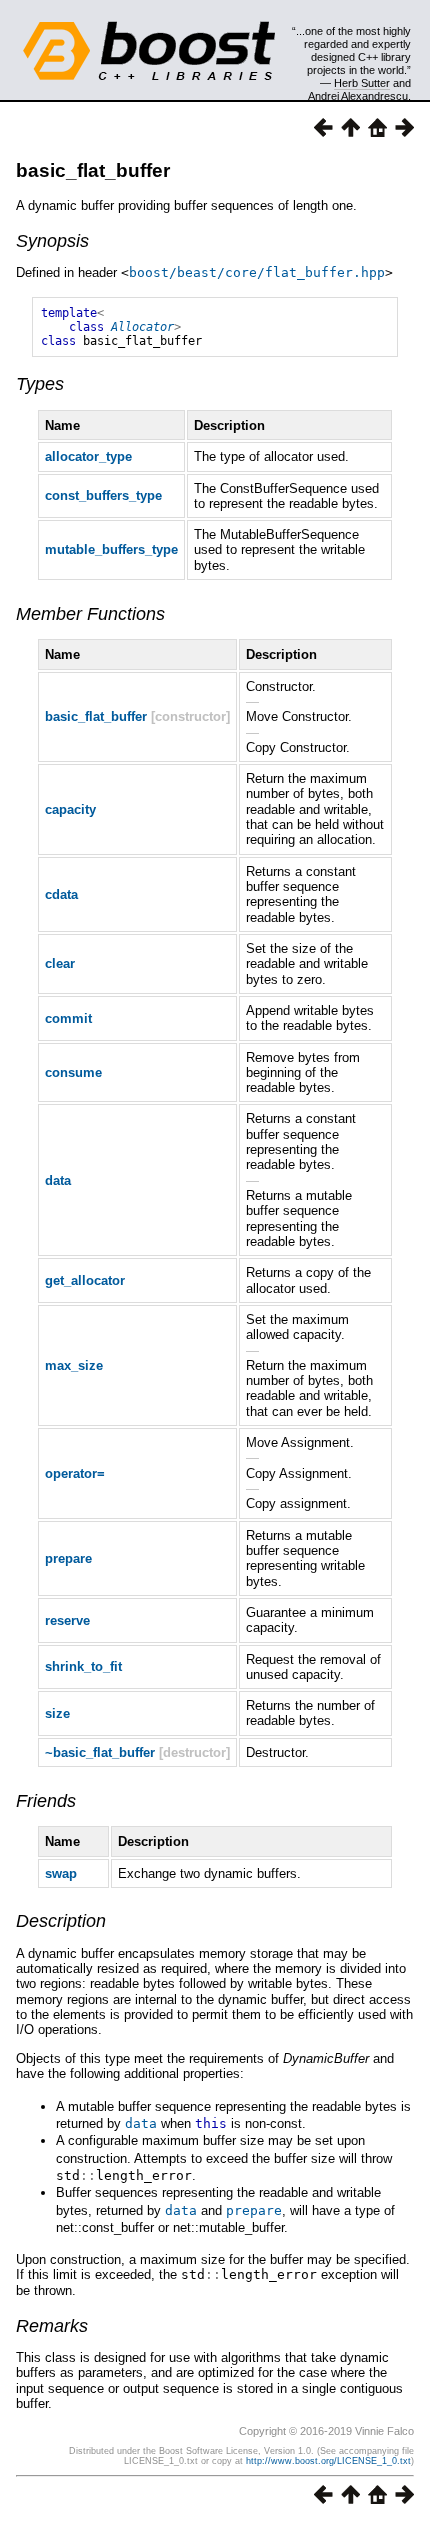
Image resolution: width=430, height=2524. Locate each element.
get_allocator (85, 1280)
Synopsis (52, 241)
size (57, 1713)
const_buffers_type (103, 495)
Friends (46, 1801)
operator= (75, 1473)
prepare (68, 1558)
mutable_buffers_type (111, 549)
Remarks (52, 2326)
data (58, 1180)
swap (61, 1873)
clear (60, 963)
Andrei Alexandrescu (358, 96)
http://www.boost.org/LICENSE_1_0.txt (328, 2461)
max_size (74, 1365)
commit (68, 1018)
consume (73, 1072)
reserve (67, 1620)
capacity (70, 809)
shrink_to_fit (83, 1666)
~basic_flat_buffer (100, 1752)
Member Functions (90, 614)
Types (40, 384)
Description (61, 1921)
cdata (61, 894)
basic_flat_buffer (93, 170)
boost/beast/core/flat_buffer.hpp (257, 272)
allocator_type (88, 456)
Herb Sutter (362, 83)
